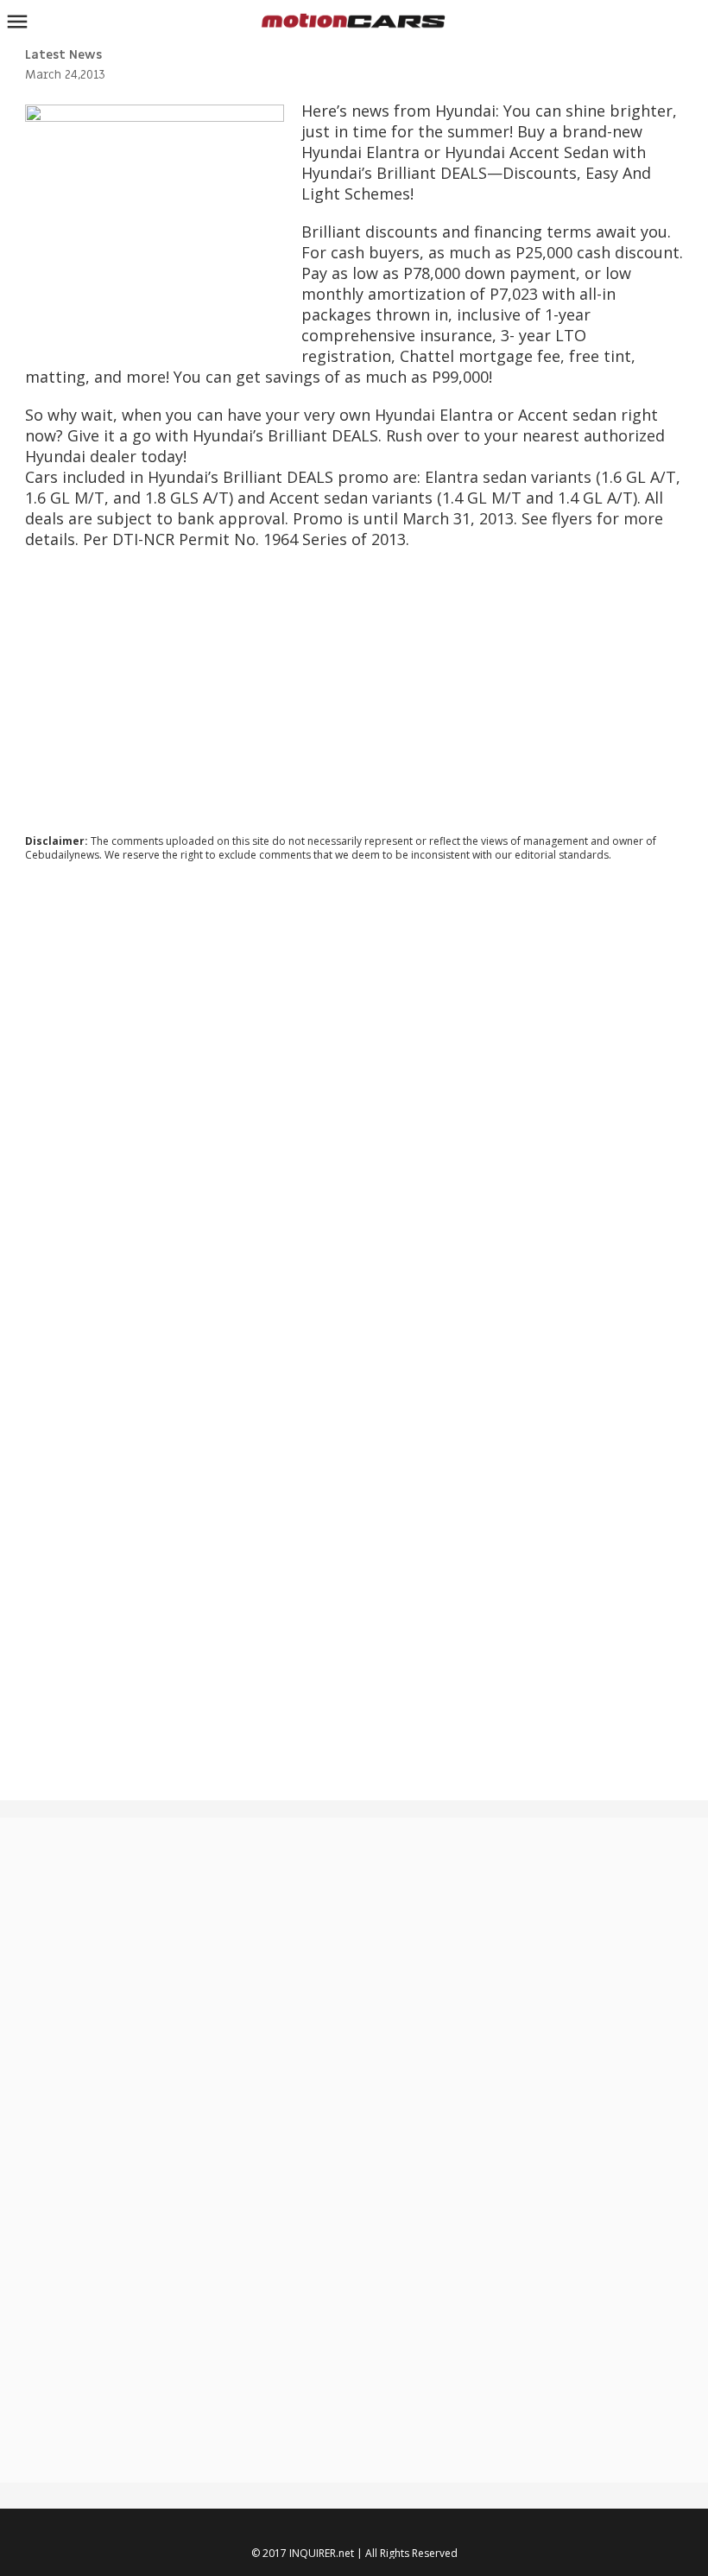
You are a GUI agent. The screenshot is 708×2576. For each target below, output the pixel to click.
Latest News (63, 55)
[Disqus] (354, 1109)
